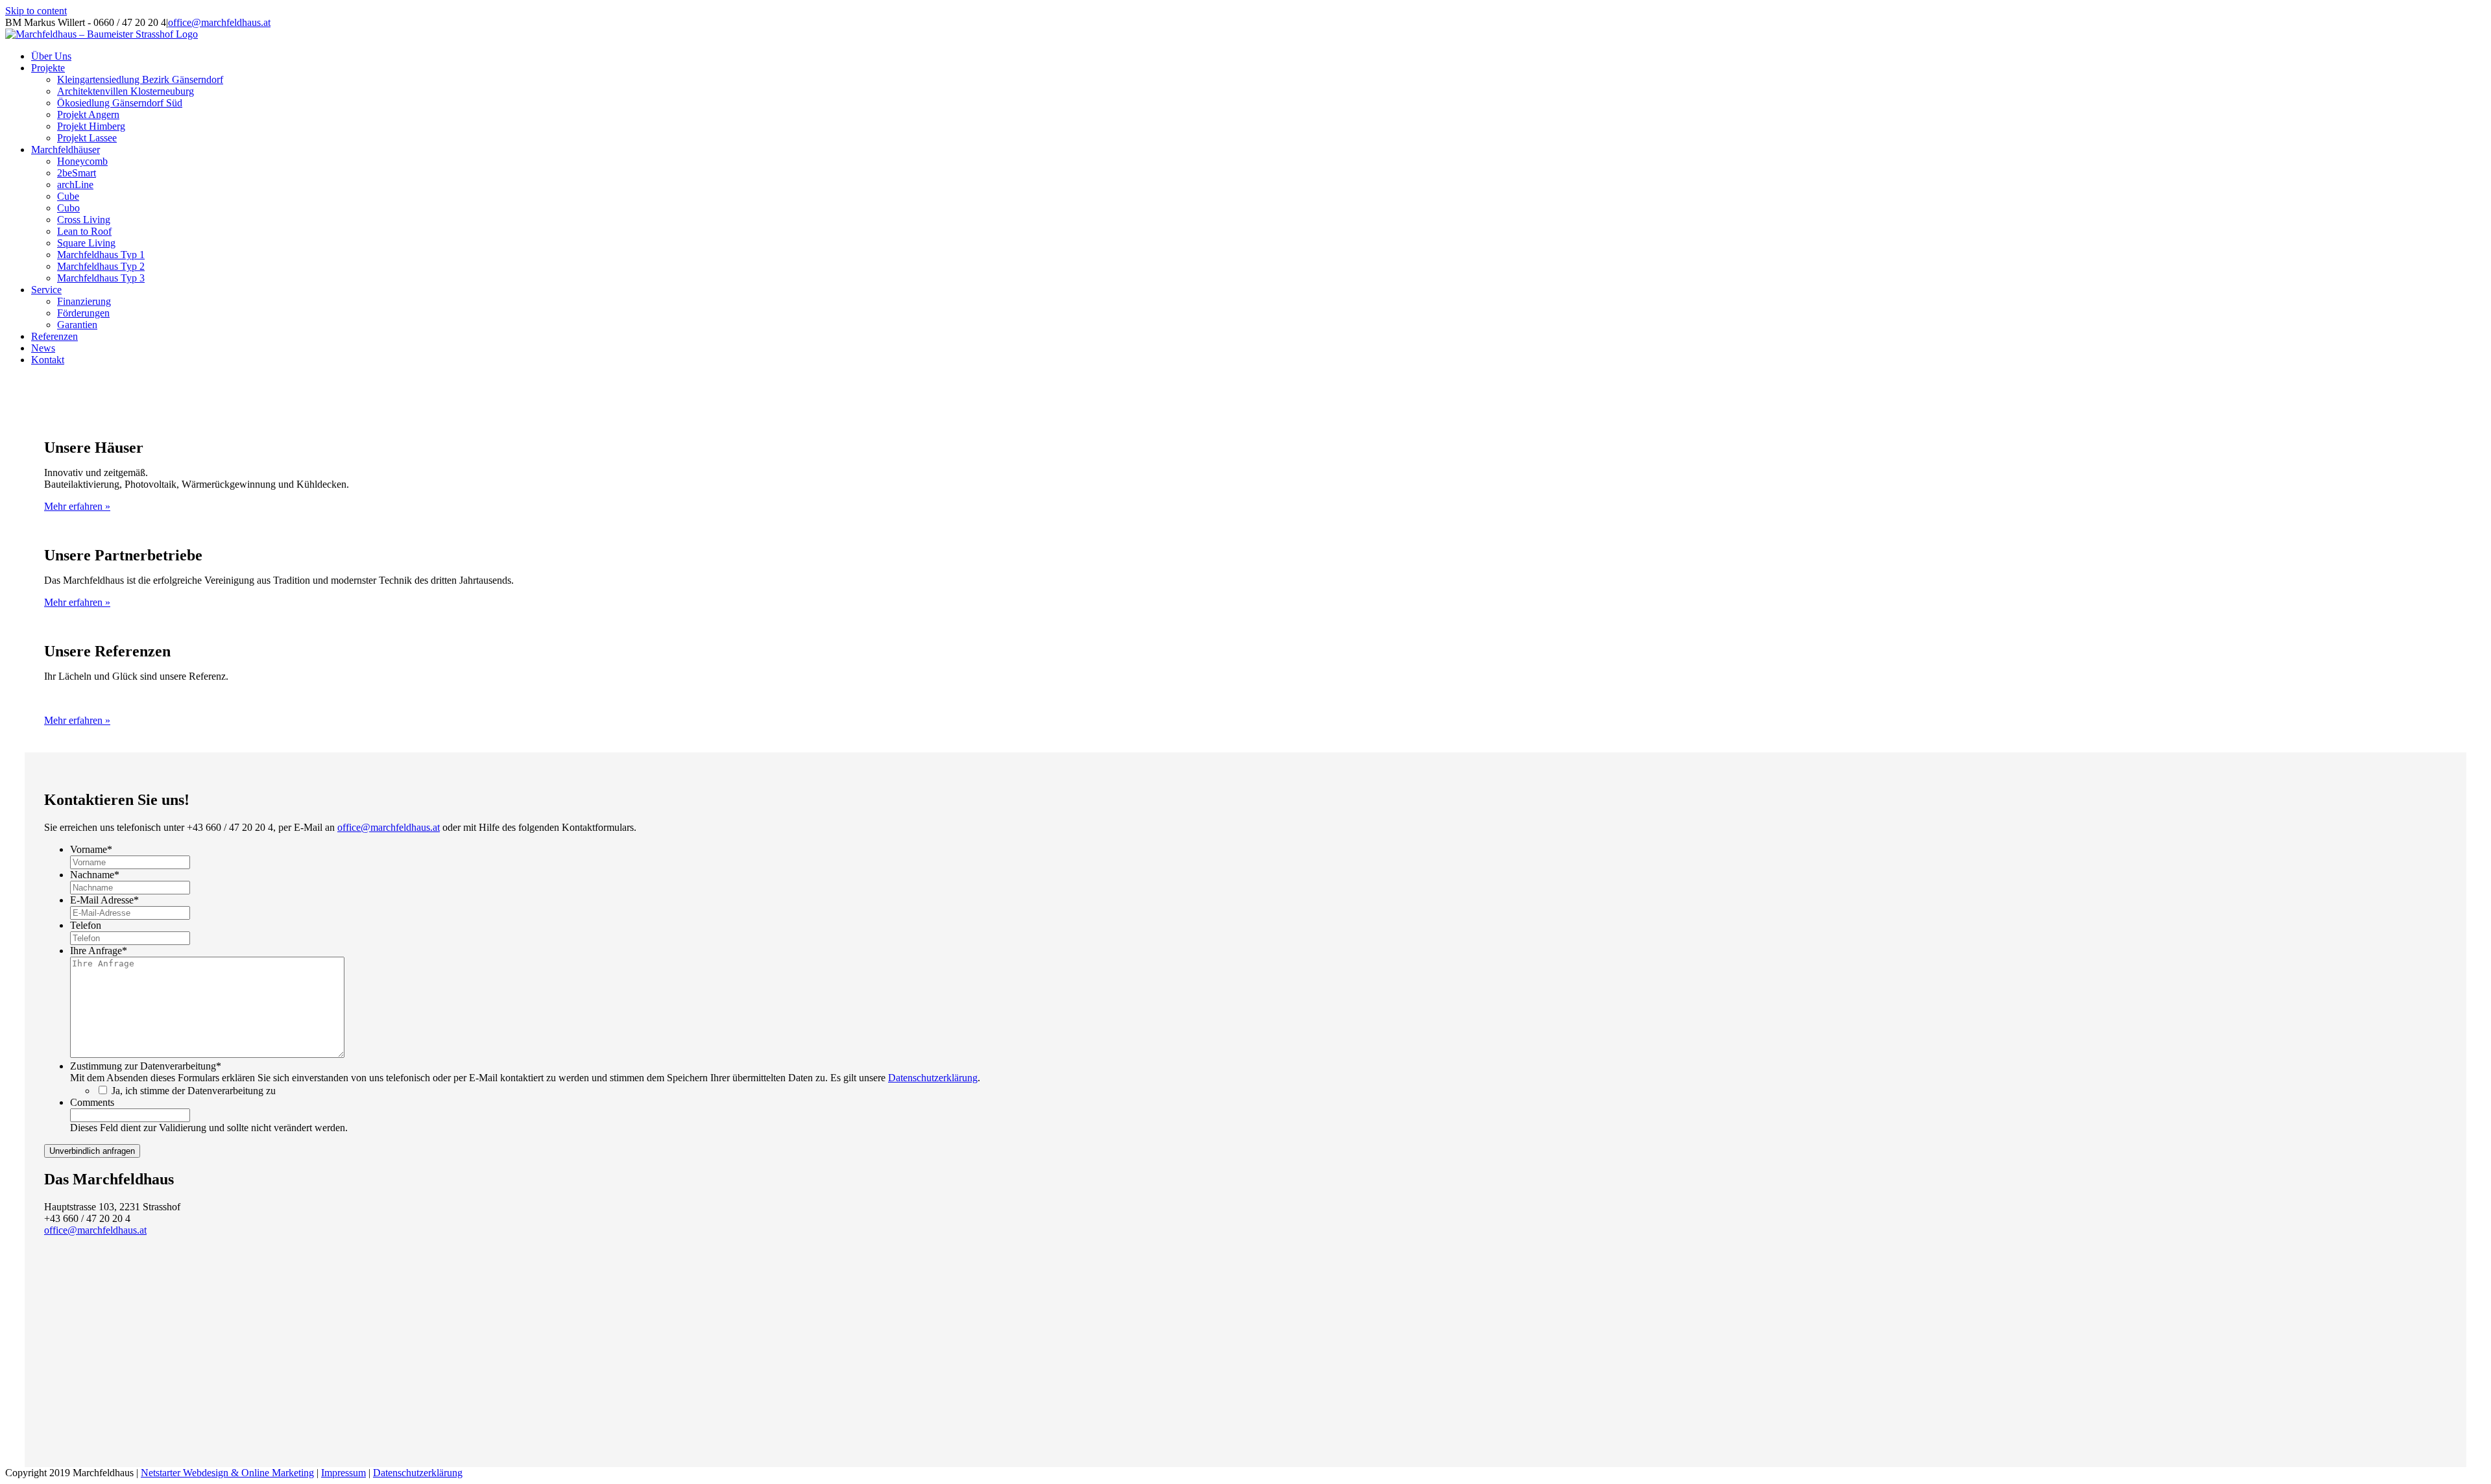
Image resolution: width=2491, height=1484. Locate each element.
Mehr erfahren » (77, 506)
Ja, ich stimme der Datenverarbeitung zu (194, 1091)
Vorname (91, 849)
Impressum (343, 1473)
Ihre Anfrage (99, 951)
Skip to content (36, 11)
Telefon (86, 925)
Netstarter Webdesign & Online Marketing (227, 1473)
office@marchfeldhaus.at (219, 22)
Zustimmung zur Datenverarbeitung (146, 1066)
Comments (92, 1102)
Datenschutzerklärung (933, 1078)
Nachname (95, 875)
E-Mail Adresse (104, 900)
